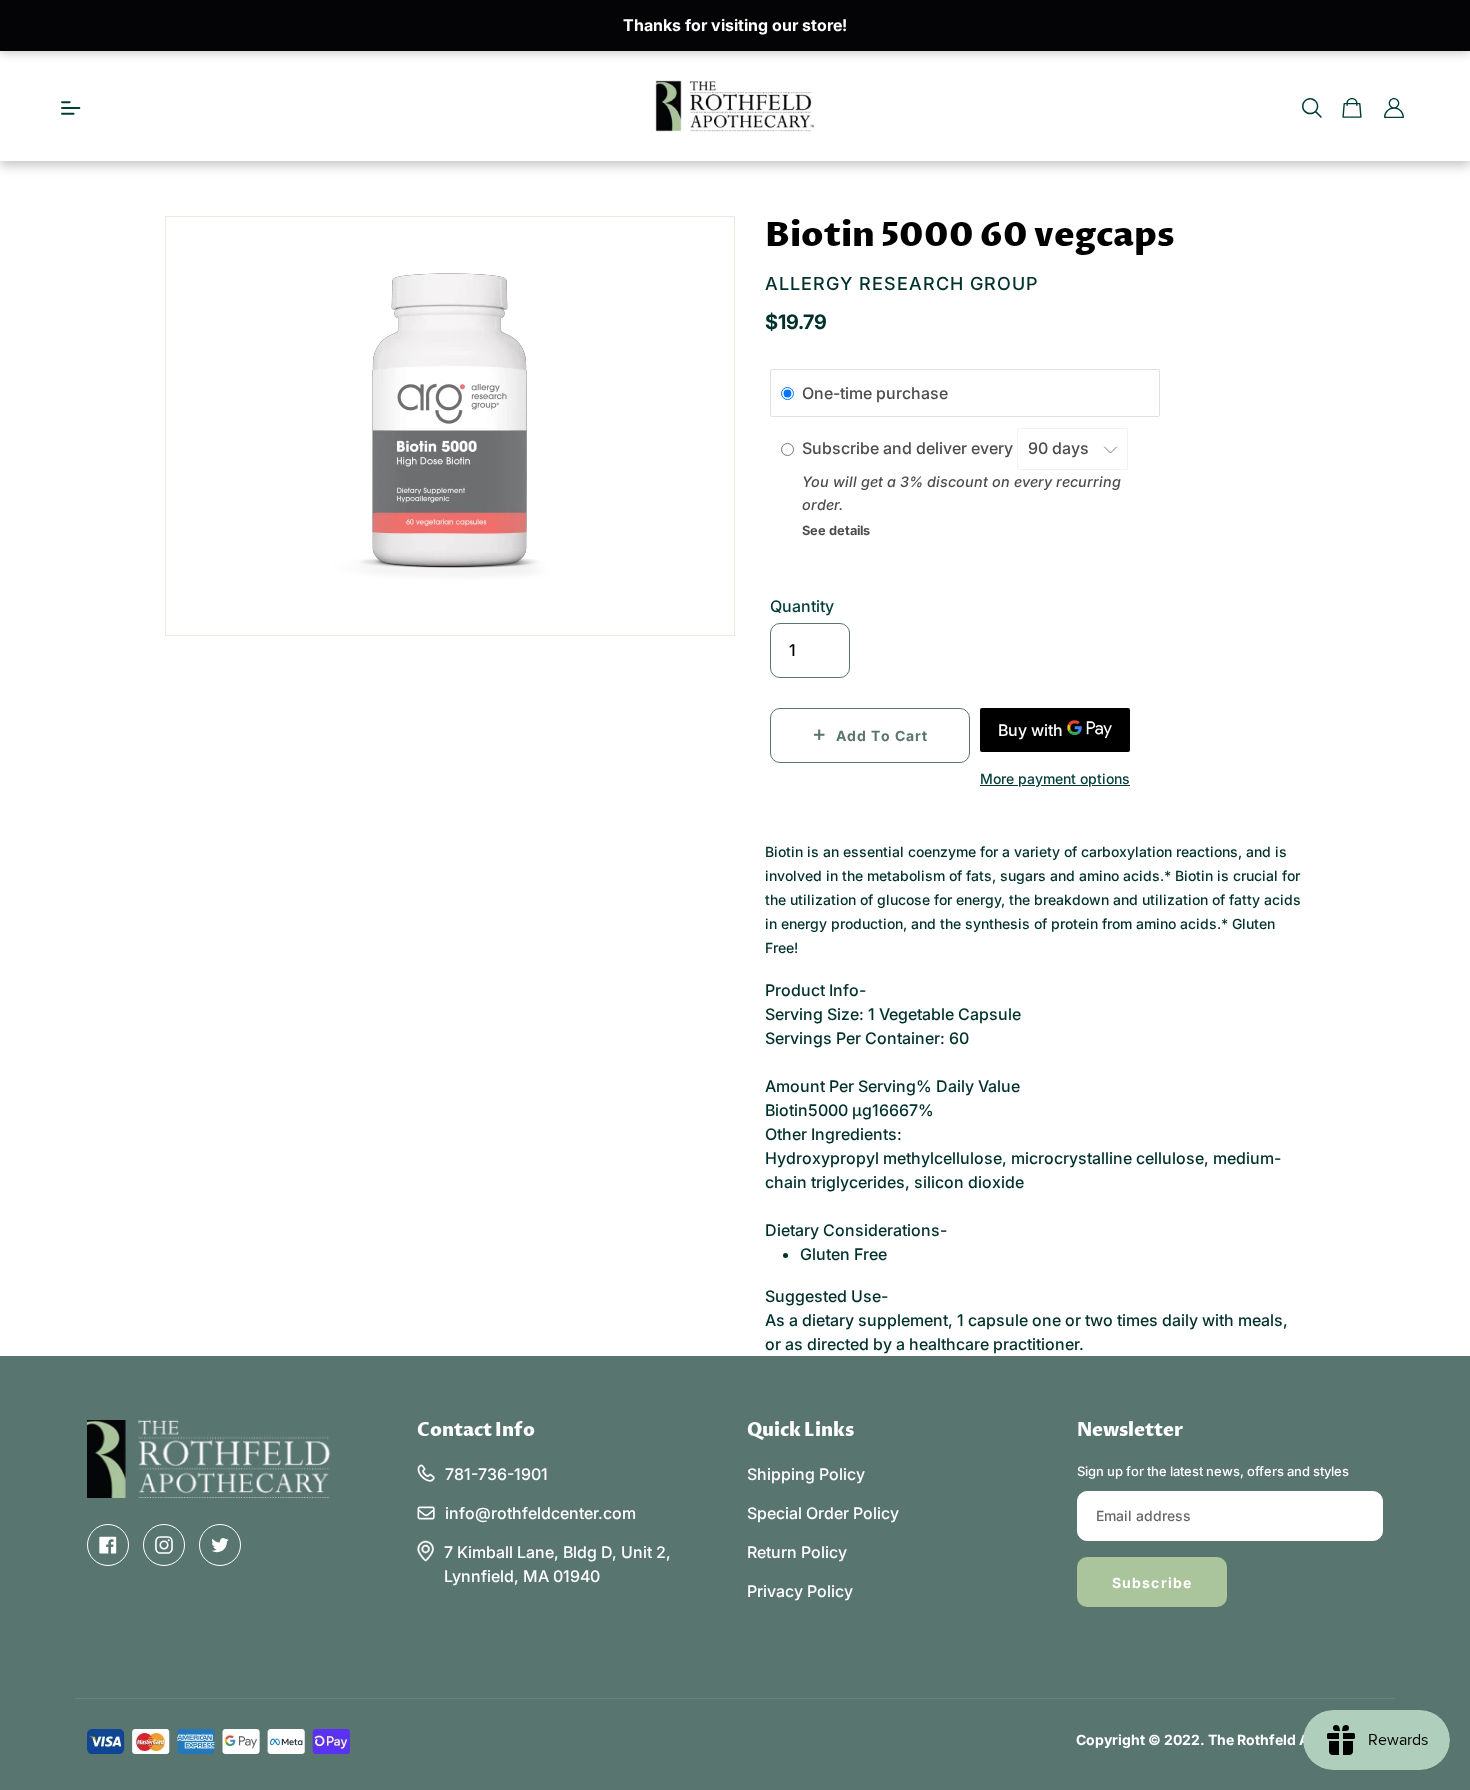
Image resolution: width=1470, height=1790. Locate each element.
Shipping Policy (806, 1474)
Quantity (802, 606)
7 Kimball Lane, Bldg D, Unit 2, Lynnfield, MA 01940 (557, 1564)
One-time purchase (875, 393)
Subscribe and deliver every (909, 448)
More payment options (1055, 778)
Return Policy (797, 1552)
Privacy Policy (800, 1591)
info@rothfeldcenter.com (540, 1513)
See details (836, 530)
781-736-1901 (496, 1474)
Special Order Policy (823, 1513)
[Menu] (71, 106)
